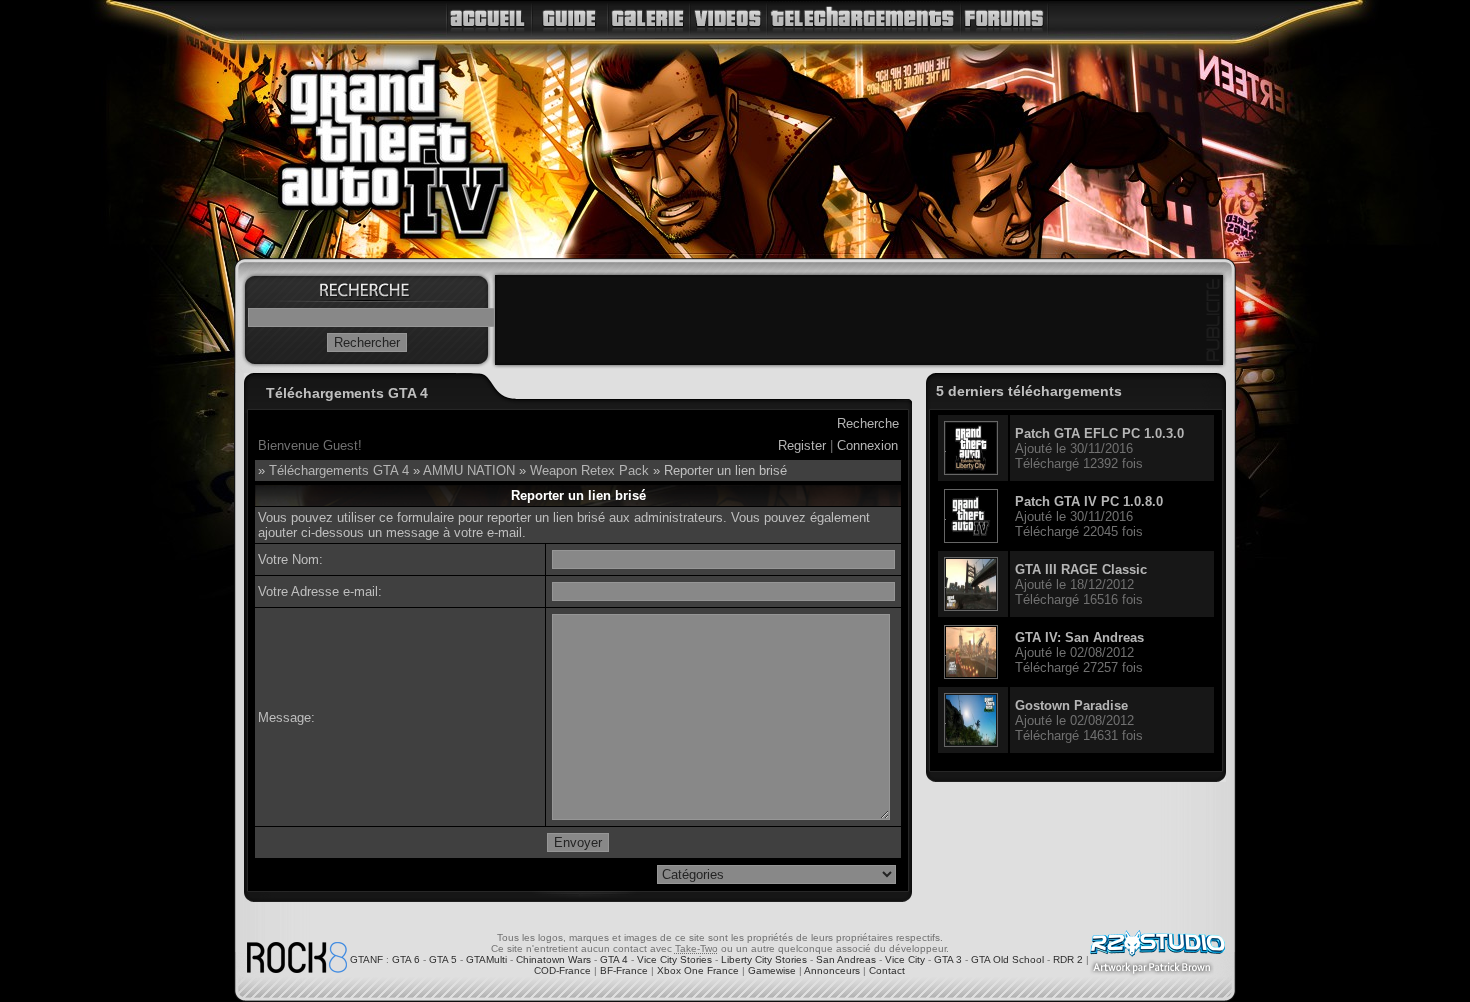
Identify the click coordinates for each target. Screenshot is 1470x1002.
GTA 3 (948, 959)
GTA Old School (1007, 959)
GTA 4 (614, 959)
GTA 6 (406, 959)
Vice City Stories (674, 959)
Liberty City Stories (764, 959)
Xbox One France (698, 970)
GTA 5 (443, 959)
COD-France (562, 970)
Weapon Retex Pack (589, 470)
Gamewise (772, 970)
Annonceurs (832, 970)
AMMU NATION (469, 470)
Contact (887, 970)
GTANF (366, 959)
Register (802, 445)
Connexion (867, 445)
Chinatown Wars (553, 959)
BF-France (624, 970)
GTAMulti (486, 959)
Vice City (905, 959)
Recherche (868, 423)
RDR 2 (1068, 959)
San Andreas (846, 959)
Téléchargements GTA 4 (339, 470)
